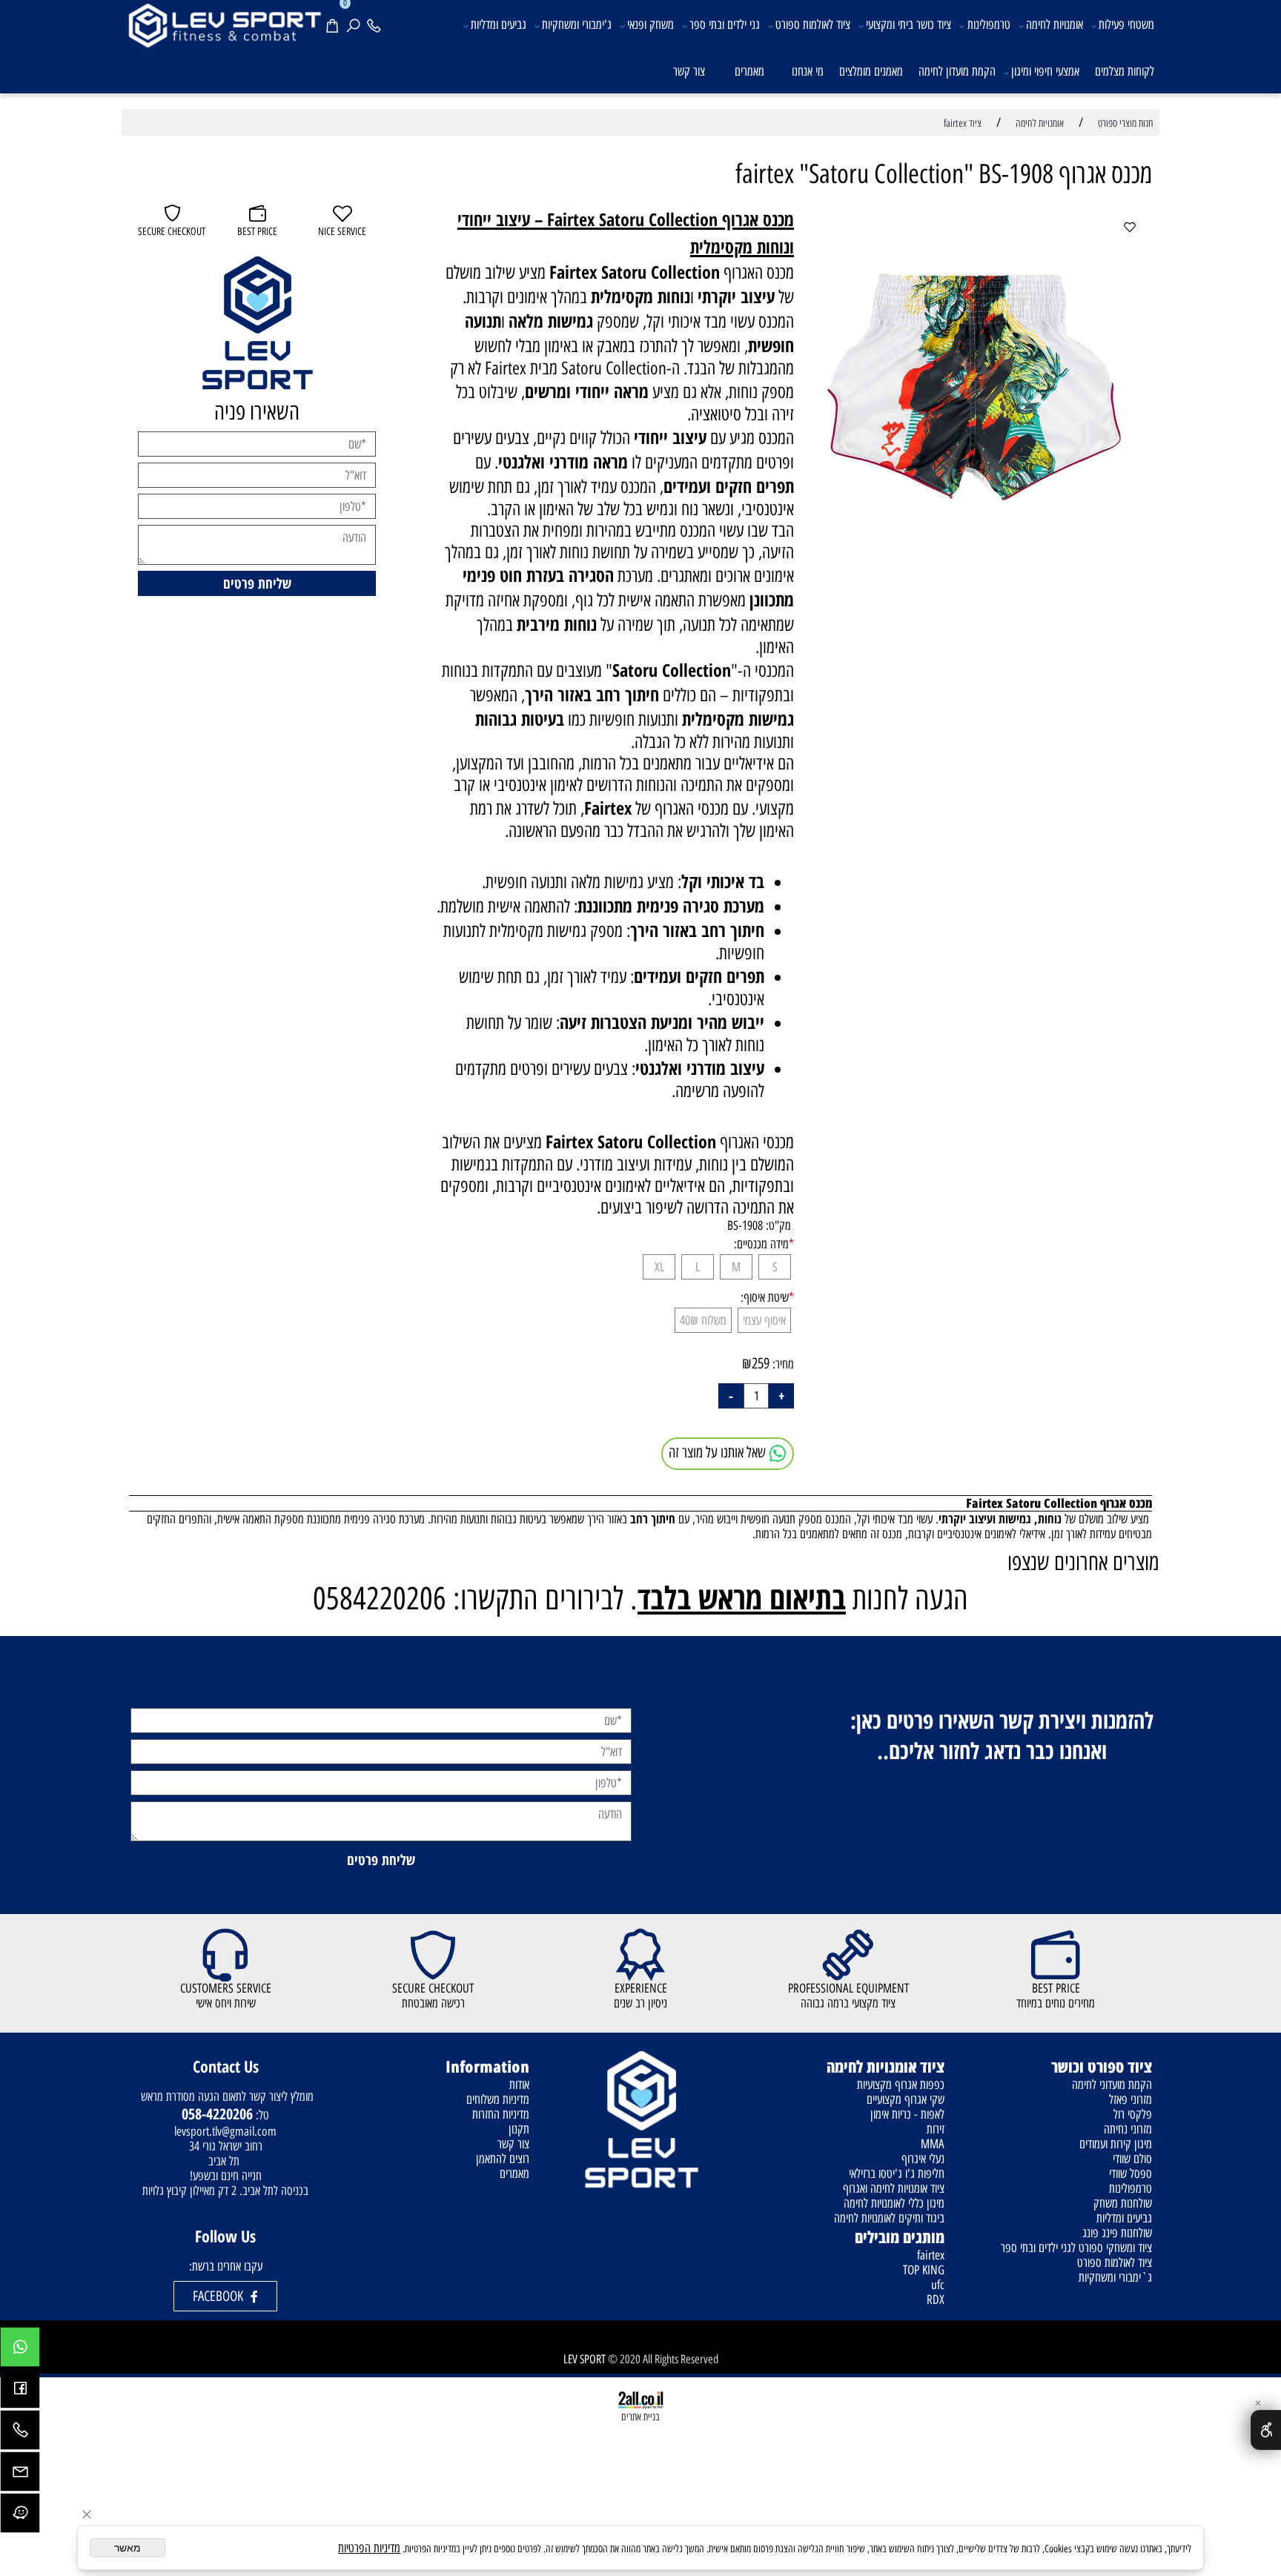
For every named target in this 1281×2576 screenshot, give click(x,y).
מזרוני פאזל (1131, 2099)
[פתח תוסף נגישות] (1266, 2430)
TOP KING (924, 2270)
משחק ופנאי (651, 24)
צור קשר (689, 71)
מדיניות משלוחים (498, 2099)
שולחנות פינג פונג (1117, 2233)
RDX (936, 2299)
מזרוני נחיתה (1128, 2129)
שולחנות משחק (1123, 2203)
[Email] (20, 2475)
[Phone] (377, 23)
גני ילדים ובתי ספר (725, 24)
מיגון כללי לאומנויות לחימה (894, 2203)
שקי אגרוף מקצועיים (906, 2099)
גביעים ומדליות (499, 24)
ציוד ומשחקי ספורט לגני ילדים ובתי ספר (1076, 2248)
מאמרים (749, 71)
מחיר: (782, 1364)
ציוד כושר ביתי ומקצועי (908, 24)
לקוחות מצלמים (1125, 71)
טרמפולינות (989, 24)
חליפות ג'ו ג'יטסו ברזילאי (897, 2173)
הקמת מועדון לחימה (957, 71)
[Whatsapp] (20, 2351)
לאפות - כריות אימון (907, 2114)
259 (761, 1363)
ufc (938, 2285)
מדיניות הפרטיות (369, 2548)
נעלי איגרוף (923, 2159)
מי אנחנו (808, 71)
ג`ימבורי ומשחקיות (1115, 2277)
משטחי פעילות (1126, 24)
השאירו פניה (257, 412)
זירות (936, 2129)
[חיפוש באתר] (356, 23)
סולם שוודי (1132, 2159)
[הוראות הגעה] (20, 2517)
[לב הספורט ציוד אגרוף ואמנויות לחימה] (224, 24)
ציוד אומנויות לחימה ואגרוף (894, 2188)
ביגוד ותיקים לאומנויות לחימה (889, 2218)
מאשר (128, 2548)
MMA (933, 2144)
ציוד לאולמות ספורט (813, 24)
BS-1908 (745, 1225)
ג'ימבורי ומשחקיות (577, 24)
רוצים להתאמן (503, 2159)
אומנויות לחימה (1055, 24)
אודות (519, 2085)
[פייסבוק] (20, 2392)
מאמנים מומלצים (871, 71)
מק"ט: (778, 1225)
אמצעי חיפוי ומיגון (1045, 71)
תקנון (519, 2129)
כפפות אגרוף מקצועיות (901, 2085)
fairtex (931, 2255)
